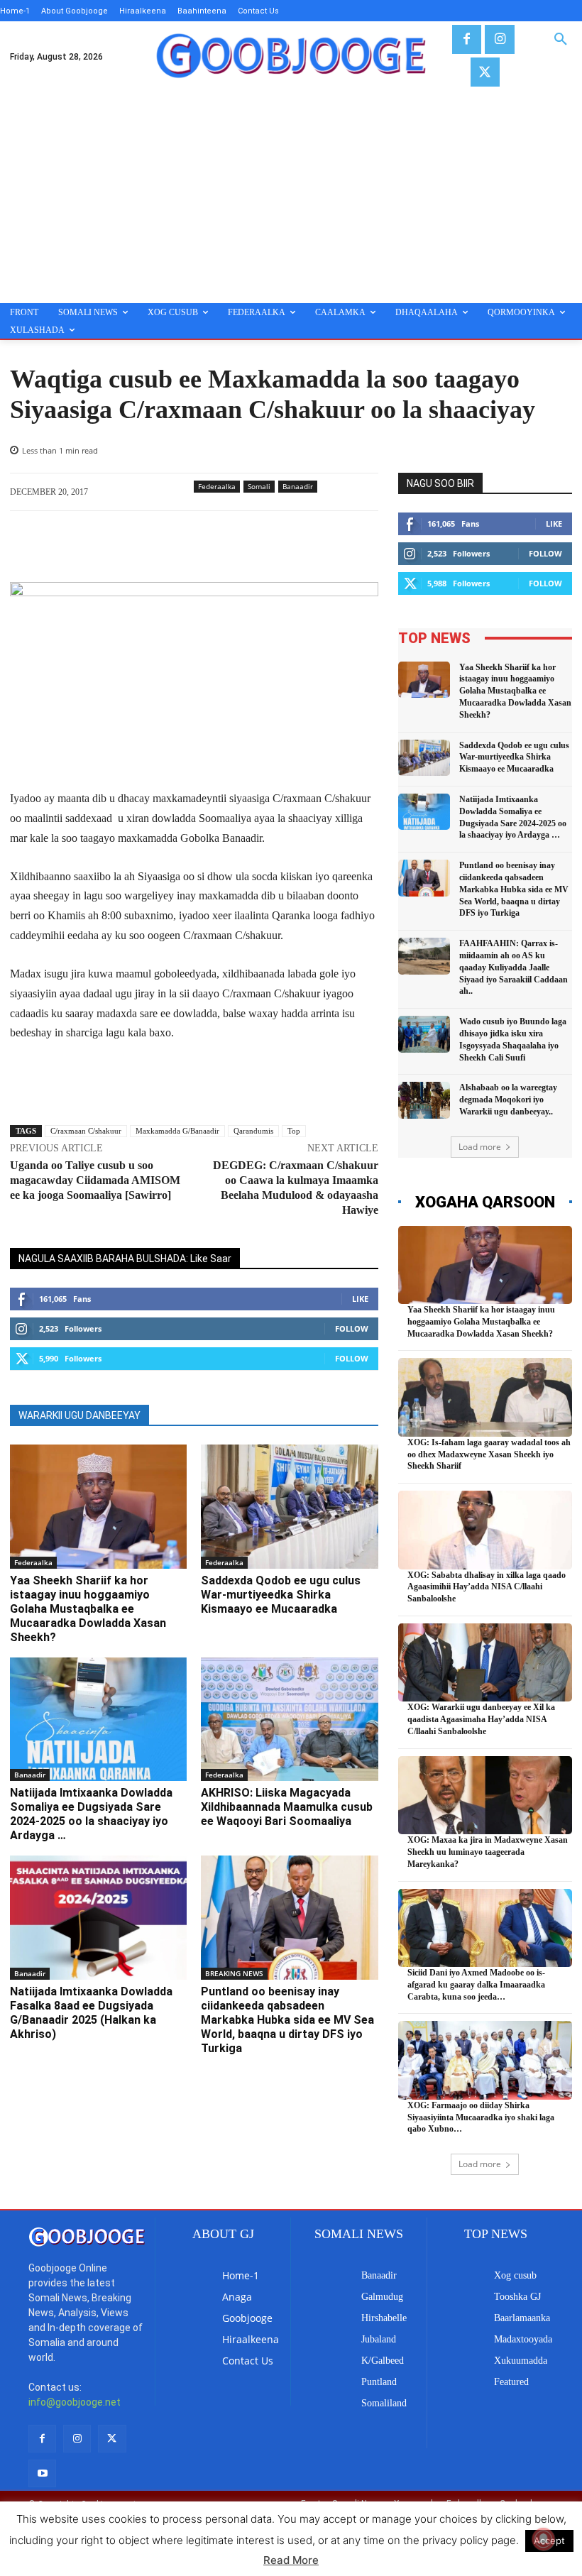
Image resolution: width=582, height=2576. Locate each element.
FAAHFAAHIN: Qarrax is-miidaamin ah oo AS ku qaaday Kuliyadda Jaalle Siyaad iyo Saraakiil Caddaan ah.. (514, 967)
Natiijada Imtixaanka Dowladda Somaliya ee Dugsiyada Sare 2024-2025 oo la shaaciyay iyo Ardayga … (91, 1814)
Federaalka (217, 486)
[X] (485, 72)
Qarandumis (253, 1131)
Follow (352, 1328)
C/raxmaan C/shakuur (86, 1131)
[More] (339, 547)
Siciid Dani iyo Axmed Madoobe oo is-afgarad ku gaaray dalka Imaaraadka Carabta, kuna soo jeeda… (476, 1985)
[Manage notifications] (544, 2539)
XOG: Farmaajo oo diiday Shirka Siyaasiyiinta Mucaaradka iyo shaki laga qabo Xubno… (481, 2117)
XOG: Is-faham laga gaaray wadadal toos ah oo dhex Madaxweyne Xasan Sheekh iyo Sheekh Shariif (489, 1454)
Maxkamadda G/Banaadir (177, 1131)
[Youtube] (42, 2473)
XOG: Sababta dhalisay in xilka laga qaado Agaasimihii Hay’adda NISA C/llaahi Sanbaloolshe (487, 1587)
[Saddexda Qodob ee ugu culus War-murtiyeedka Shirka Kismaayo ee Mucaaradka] (289, 1507)
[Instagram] (499, 39)
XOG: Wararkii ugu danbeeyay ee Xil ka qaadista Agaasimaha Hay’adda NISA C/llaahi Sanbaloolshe (481, 1719)
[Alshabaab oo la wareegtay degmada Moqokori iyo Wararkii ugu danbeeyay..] (424, 1100)
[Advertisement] (291, 197)
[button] (561, 40)
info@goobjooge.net (75, 2402)
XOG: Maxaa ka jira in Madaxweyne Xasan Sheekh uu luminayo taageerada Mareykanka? (488, 1852)
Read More (291, 2560)
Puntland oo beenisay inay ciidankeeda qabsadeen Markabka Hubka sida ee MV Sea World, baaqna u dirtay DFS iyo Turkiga (287, 2020)
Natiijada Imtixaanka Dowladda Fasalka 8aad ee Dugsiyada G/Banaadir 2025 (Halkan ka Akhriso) (91, 2013)
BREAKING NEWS (234, 1973)
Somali (259, 486)
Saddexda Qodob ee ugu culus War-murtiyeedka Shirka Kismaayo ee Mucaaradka (281, 1595)
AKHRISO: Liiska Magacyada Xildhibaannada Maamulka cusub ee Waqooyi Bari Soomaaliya (287, 1807)
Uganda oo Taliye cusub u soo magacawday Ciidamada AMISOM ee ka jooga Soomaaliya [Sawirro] (95, 1180)
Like (360, 1299)
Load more (480, 1147)
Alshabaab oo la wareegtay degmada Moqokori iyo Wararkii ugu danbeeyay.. (508, 1100)
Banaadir (298, 486)
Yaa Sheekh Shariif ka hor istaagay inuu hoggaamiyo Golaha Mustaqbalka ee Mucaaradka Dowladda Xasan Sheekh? (88, 1609)
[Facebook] (467, 39)
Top (294, 1131)
